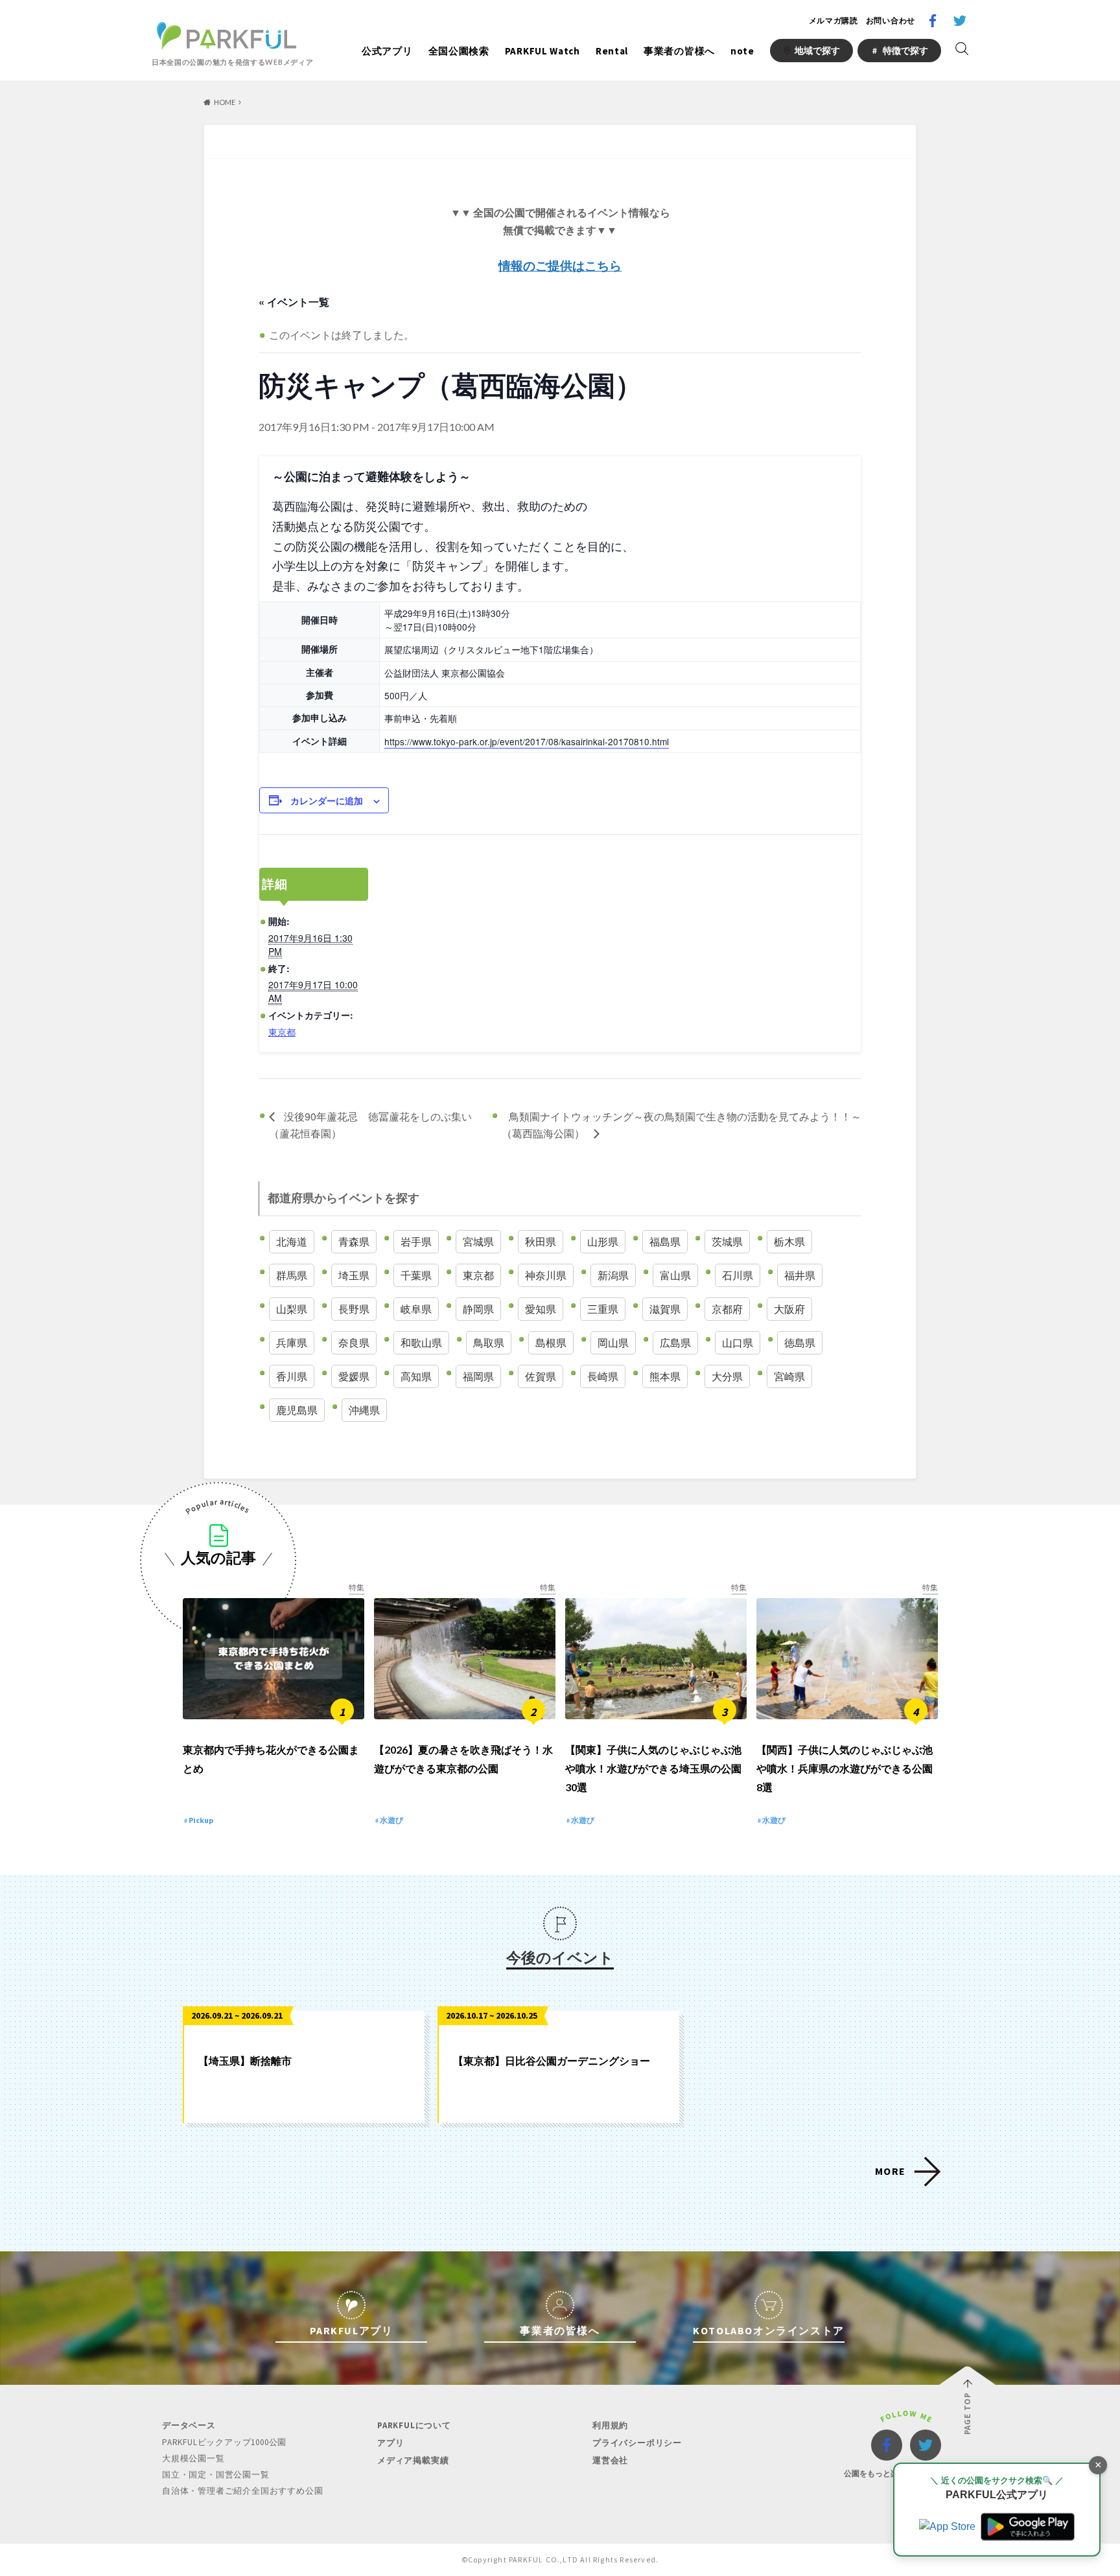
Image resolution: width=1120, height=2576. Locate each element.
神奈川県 (546, 1275)
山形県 (603, 1241)
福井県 (800, 1275)
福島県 (665, 1241)
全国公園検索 (459, 51)
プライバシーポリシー (637, 2443)
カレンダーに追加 (327, 800)
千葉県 (416, 1275)
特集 (356, 1587)
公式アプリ (387, 51)
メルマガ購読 (834, 20)
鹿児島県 (297, 1410)
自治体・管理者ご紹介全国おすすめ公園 (242, 2491)
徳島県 (800, 1342)
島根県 (551, 1342)
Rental (612, 51)
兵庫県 (292, 1342)
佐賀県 (541, 1376)
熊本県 (665, 1376)
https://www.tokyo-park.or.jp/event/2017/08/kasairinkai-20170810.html (527, 741)
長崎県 (603, 1376)
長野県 (354, 1309)
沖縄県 (364, 1410)
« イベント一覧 (294, 302)
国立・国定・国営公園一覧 (216, 2475)
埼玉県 (354, 1275)
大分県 (727, 1376)
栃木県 (789, 1241)
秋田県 (541, 1241)
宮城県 (478, 1241)
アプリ (391, 2443)
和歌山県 (421, 1342)
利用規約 (610, 2425)
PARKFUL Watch (542, 51)
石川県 (738, 1275)
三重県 (603, 1309)
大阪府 (789, 1309)
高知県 (416, 1376)
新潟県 (613, 1275)
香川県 (292, 1376)
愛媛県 (354, 1376)
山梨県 (292, 1309)
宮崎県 (789, 1376)
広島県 (675, 1342)
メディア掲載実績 (413, 2460)
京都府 (727, 1309)
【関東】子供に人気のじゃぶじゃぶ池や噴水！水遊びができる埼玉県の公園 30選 (653, 1768)
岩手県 (416, 1241)
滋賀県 (665, 1309)
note (742, 51)
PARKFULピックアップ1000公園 (224, 2442)
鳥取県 (489, 1342)
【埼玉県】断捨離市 (245, 2060)
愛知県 (541, 1309)
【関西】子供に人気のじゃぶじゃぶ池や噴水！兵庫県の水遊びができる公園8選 (845, 1768)
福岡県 (478, 1376)
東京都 (282, 1032)
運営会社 (610, 2460)
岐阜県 (416, 1309)
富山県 (675, 1275)
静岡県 (478, 1309)
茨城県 (727, 1241)
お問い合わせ (891, 20)
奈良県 (354, 1342)
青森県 (354, 1241)
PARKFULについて (414, 2425)
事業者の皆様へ (679, 51)
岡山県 (613, 1342)
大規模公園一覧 (193, 2458)
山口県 (738, 1342)
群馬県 (292, 1275)
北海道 (292, 1241)
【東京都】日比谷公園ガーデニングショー (552, 2060)
